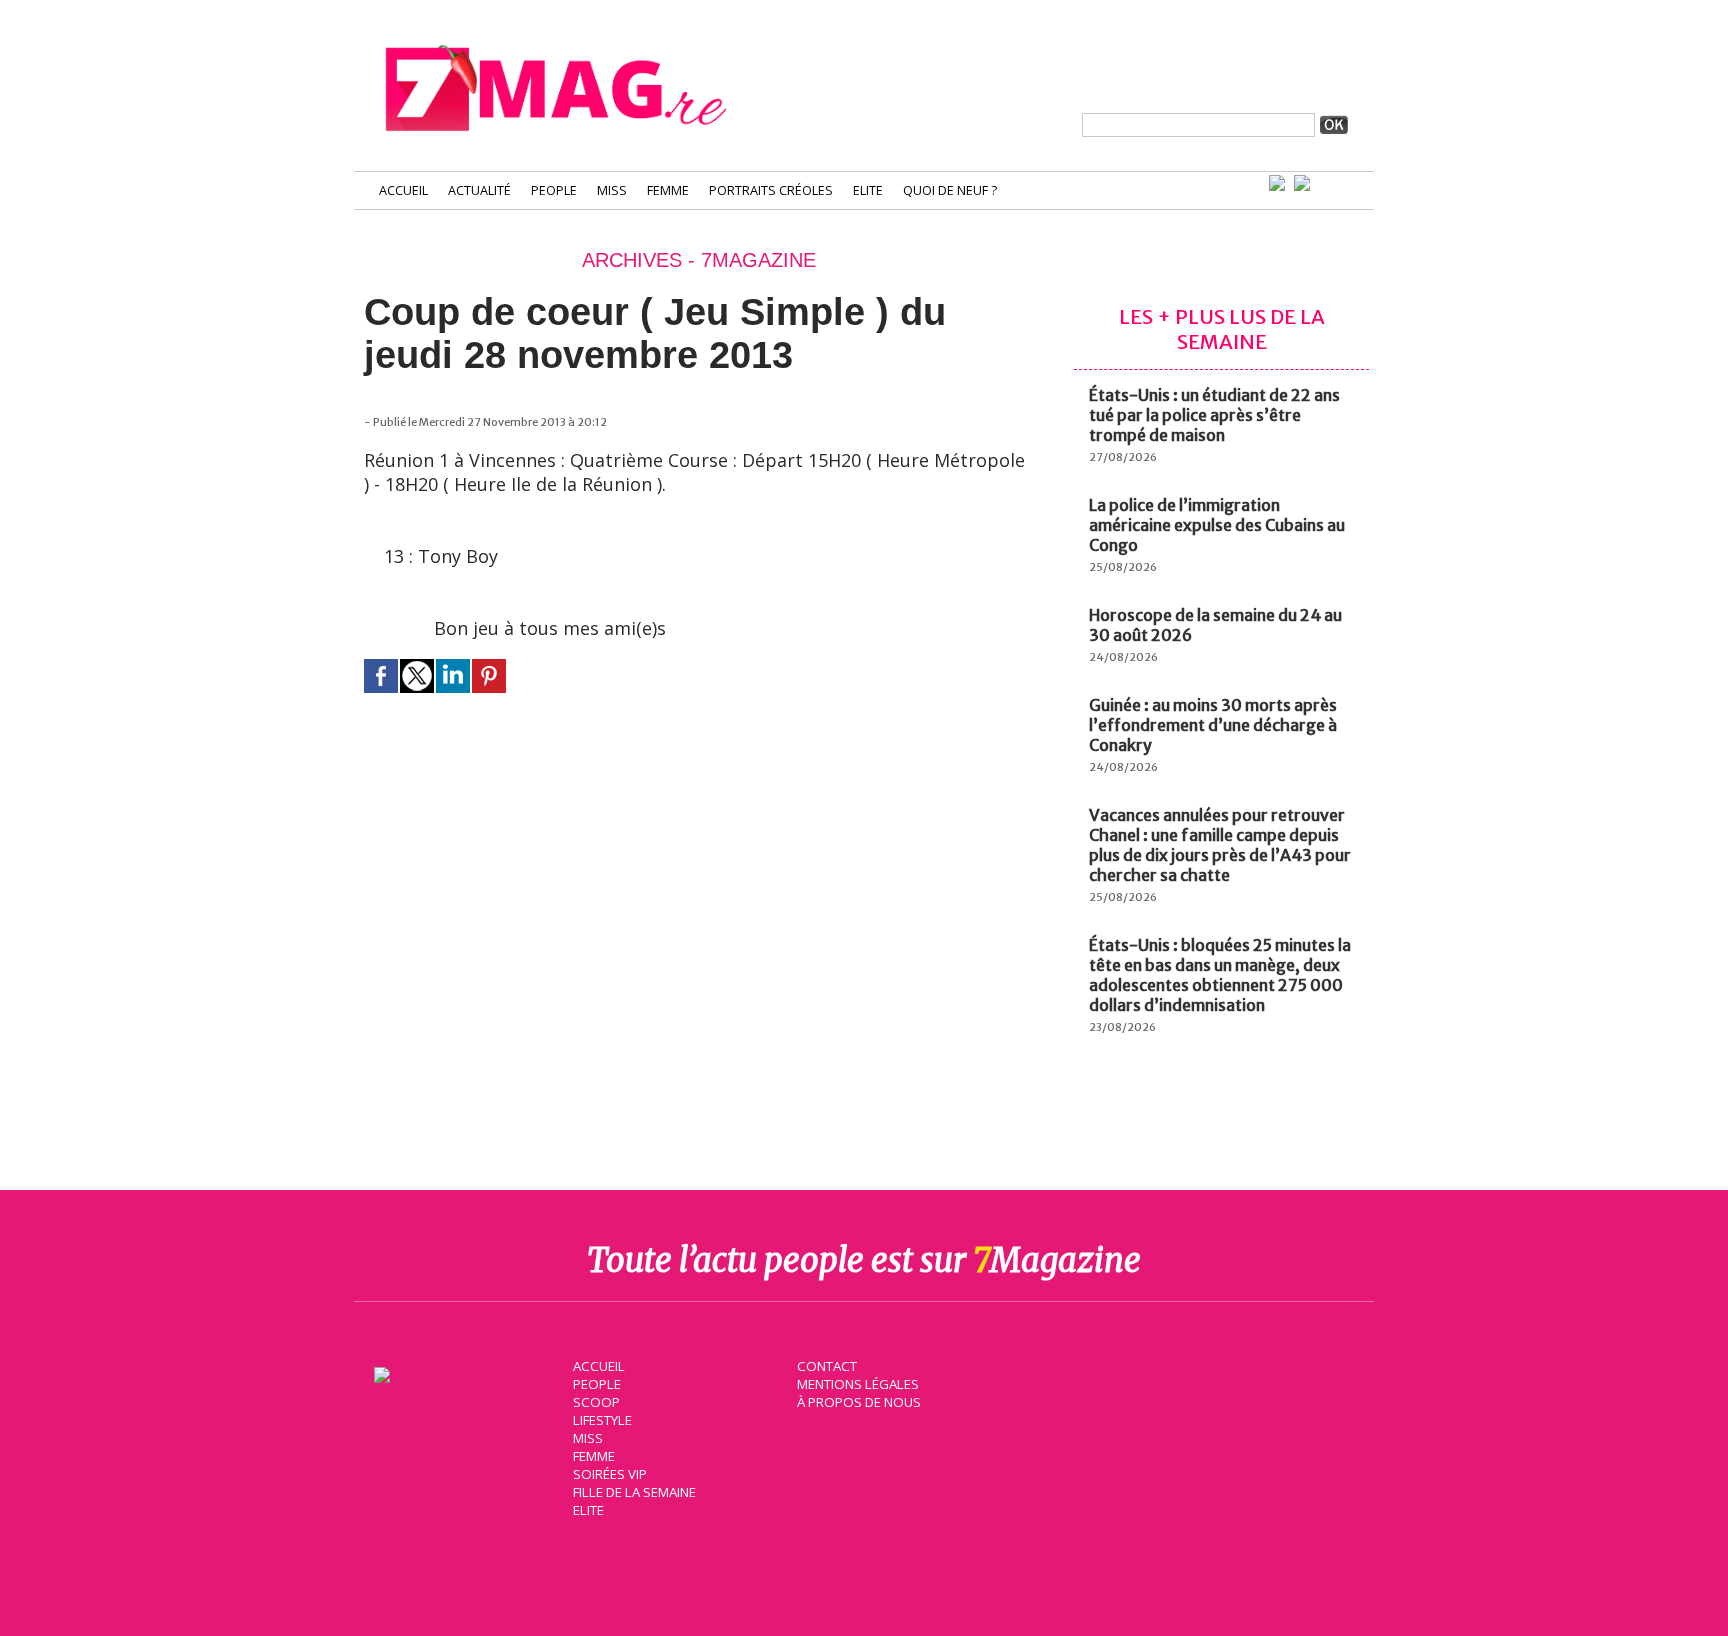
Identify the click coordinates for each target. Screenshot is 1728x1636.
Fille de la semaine (634, 1492)
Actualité (479, 190)
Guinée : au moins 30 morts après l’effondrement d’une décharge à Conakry (1213, 725)
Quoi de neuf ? (950, 190)
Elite (868, 190)
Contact (827, 1366)
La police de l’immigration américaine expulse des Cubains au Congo (1217, 525)
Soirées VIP (610, 1474)
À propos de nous (859, 1402)
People (554, 190)
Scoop (596, 1402)
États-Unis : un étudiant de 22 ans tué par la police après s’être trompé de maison (1214, 415)
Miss (612, 190)
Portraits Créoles (771, 190)
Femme (668, 190)
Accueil (403, 190)
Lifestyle (602, 1420)
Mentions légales (858, 1384)
